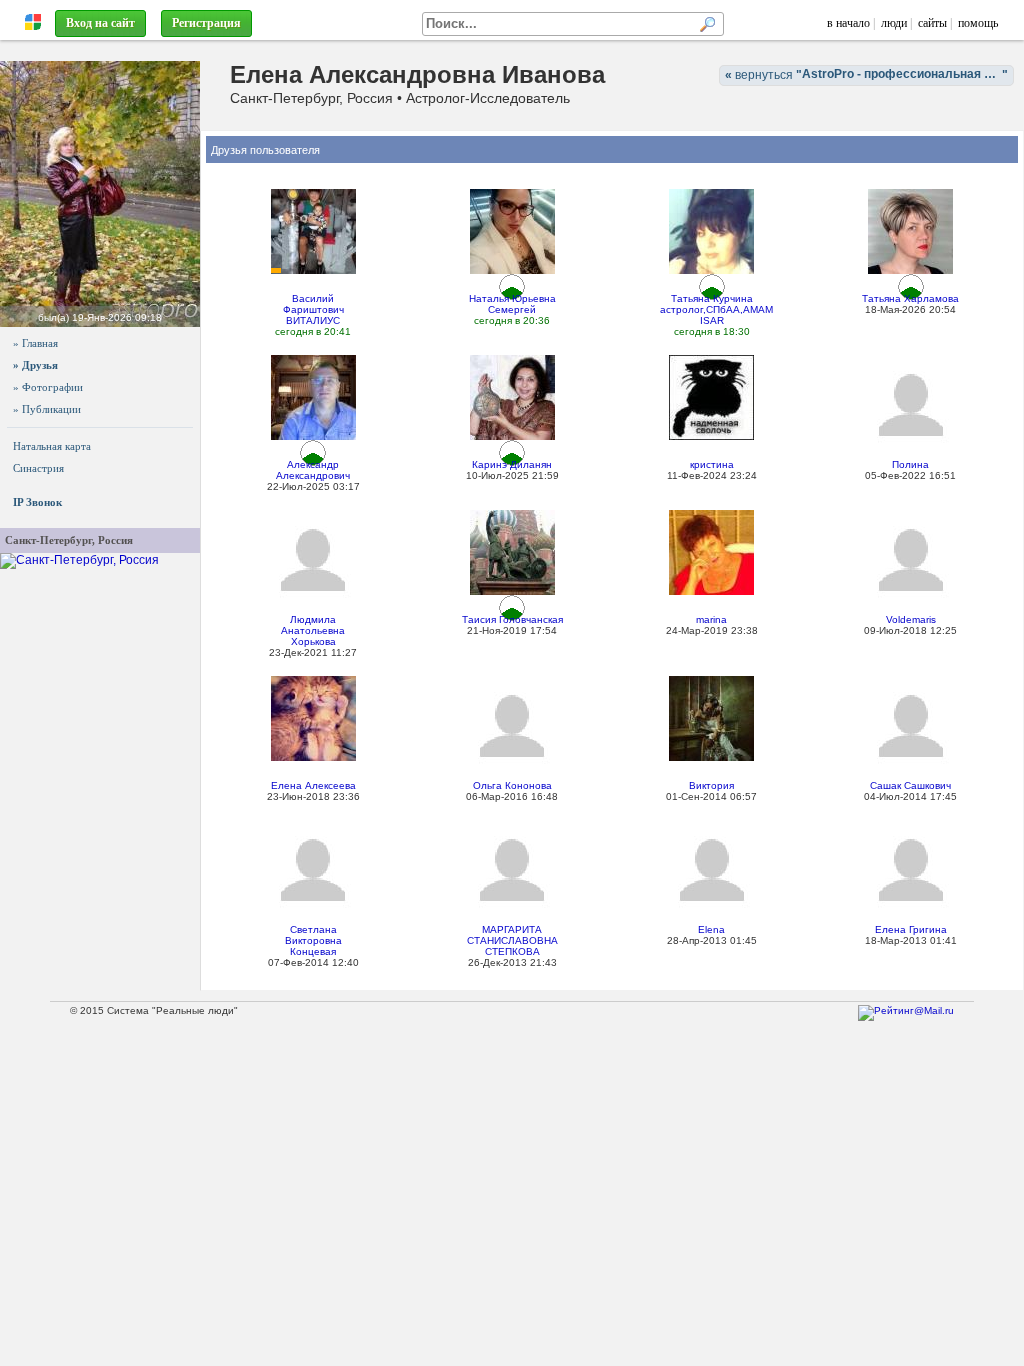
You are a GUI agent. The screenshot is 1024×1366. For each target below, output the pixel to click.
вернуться (869, 74)
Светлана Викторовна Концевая (313, 940)
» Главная (35, 343)
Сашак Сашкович (910, 785)
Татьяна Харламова (910, 298)
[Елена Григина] (911, 869)
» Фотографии (48, 387)
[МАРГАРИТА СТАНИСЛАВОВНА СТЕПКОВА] (512, 869)
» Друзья (35, 365)
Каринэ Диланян (512, 464)
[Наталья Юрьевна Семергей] (512, 231)
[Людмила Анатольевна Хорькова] (313, 559)
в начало (848, 23)
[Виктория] (711, 718)
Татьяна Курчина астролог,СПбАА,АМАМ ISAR (716, 309)
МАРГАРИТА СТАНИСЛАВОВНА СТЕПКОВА (512, 940)
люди (894, 23)
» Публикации (47, 409)
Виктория (711, 785)
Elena (711, 929)
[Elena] (712, 869)
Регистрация (206, 23)
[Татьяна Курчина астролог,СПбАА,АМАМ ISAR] (711, 231)
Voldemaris (911, 619)
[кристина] (711, 397)
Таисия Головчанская (512, 619)
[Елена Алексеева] (313, 718)
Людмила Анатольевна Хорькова (313, 630)
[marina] (711, 552)
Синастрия (38, 468)
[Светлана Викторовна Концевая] (313, 869)
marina (711, 619)
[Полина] (911, 404)
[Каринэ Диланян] (512, 397)
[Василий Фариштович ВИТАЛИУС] (313, 231)
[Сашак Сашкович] (911, 725)
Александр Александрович (313, 470)
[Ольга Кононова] (512, 725)
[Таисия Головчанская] (512, 552)
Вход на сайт (100, 23)
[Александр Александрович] (313, 397)
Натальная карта (52, 446)
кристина (712, 464)
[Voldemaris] (911, 559)
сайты (932, 23)
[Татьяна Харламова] (910, 231)
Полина (910, 464)
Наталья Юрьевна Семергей (512, 304)
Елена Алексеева (313, 785)
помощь (978, 23)
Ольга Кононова (512, 785)
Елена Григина (911, 929)
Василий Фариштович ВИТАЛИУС (313, 309)
